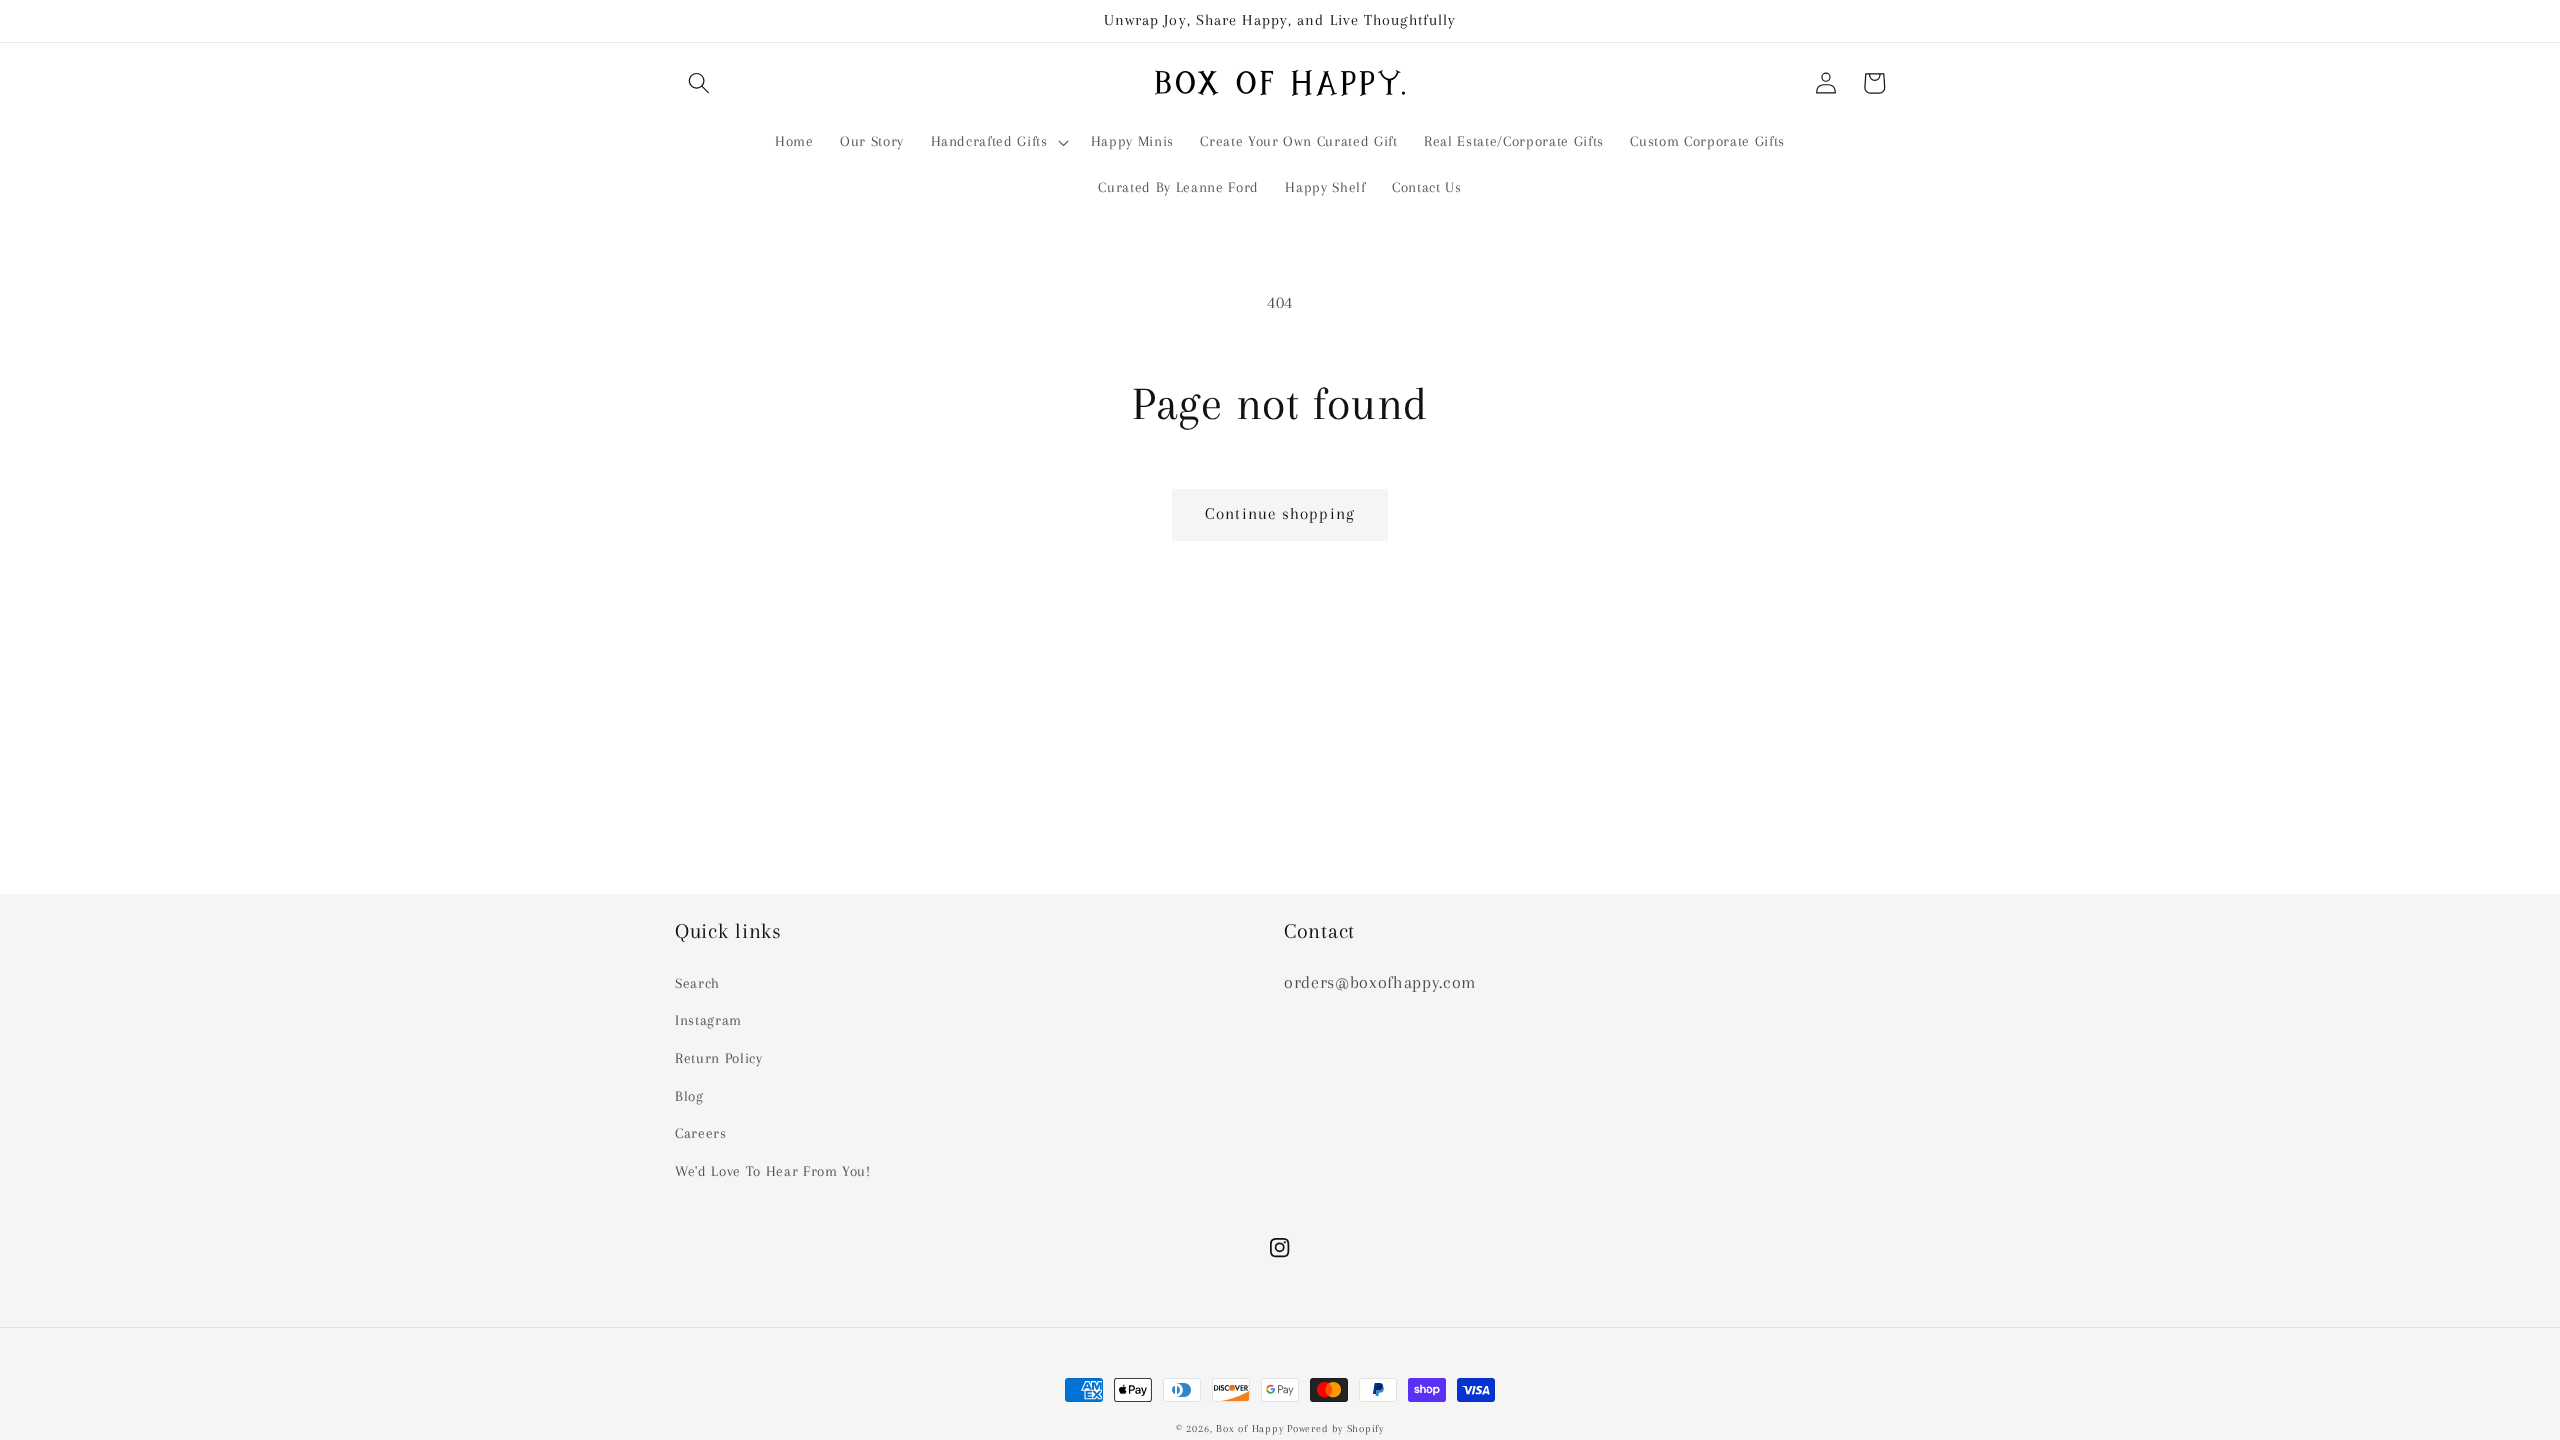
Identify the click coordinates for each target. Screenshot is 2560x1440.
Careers (701, 1133)
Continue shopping (1280, 514)
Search (697, 983)
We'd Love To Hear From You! (773, 1171)
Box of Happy (1249, 1428)
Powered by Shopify (1335, 1428)
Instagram (708, 1020)
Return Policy (719, 1058)
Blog (689, 1096)
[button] (699, 83)
